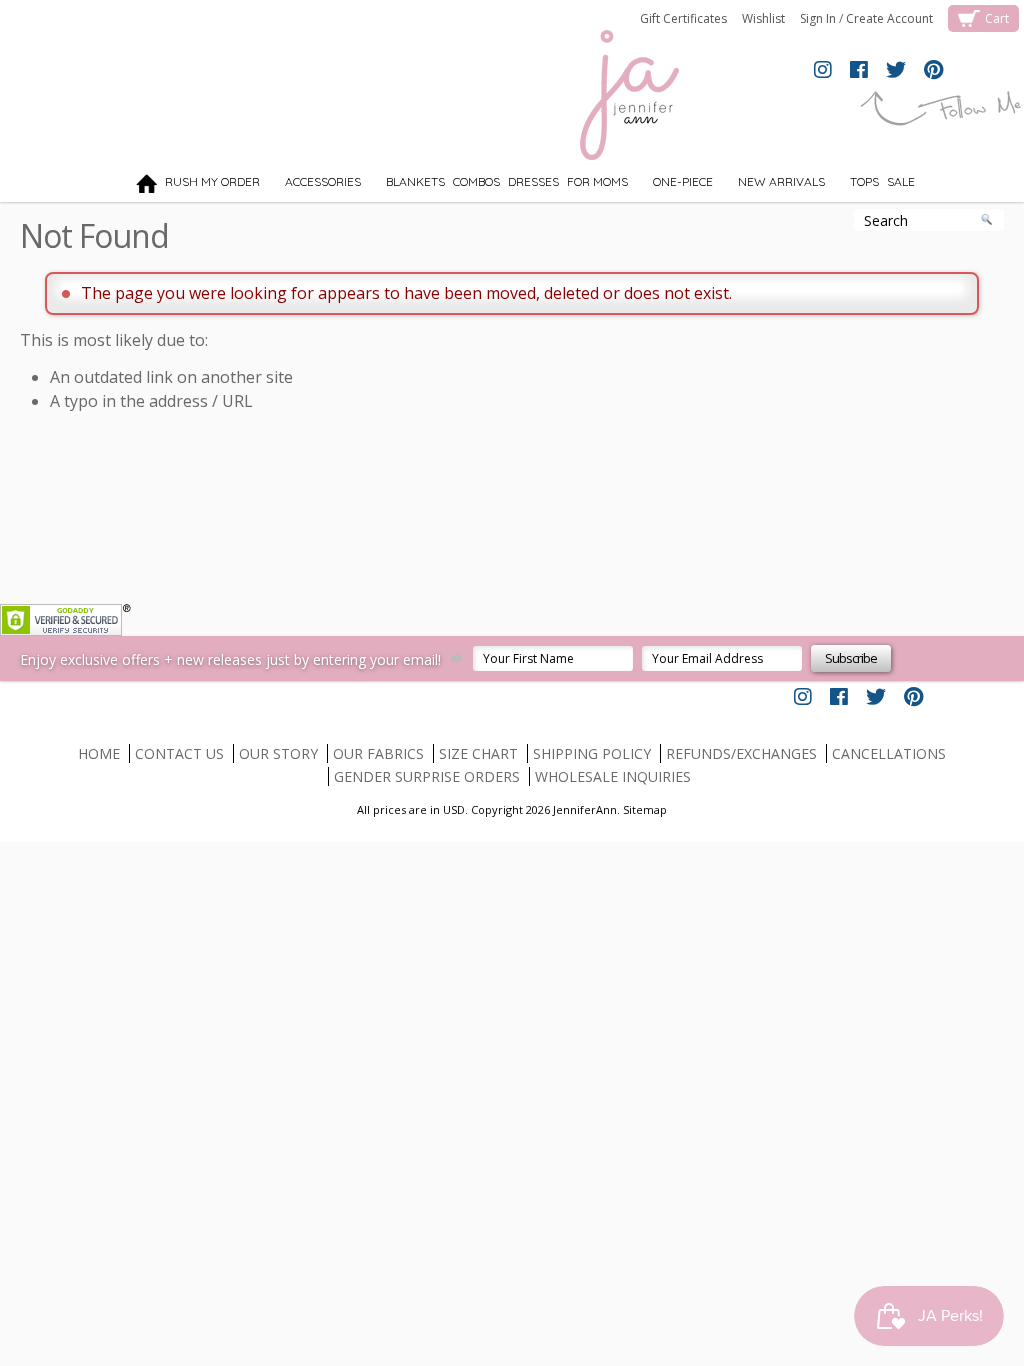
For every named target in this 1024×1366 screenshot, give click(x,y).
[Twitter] (896, 71)
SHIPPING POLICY (592, 753)
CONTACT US (179, 753)
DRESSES (533, 181)
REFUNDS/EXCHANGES (741, 753)
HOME (99, 753)
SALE (901, 181)
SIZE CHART (478, 753)
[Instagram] (823, 71)
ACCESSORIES (312, 185)
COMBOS (476, 181)
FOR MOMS (597, 181)
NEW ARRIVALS (771, 185)
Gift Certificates (683, 18)
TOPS (854, 185)
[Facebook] (859, 71)
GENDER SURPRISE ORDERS (427, 776)
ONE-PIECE (672, 185)
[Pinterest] (933, 71)
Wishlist (763, 18)
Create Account (889, 18)
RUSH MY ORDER (212, 181)
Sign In (818, 18)
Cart (997, 18)
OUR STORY (278, 753)
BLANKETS (405, 185)
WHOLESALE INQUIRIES (613, 776)
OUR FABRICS (378, 753)
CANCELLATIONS (889, 753)
